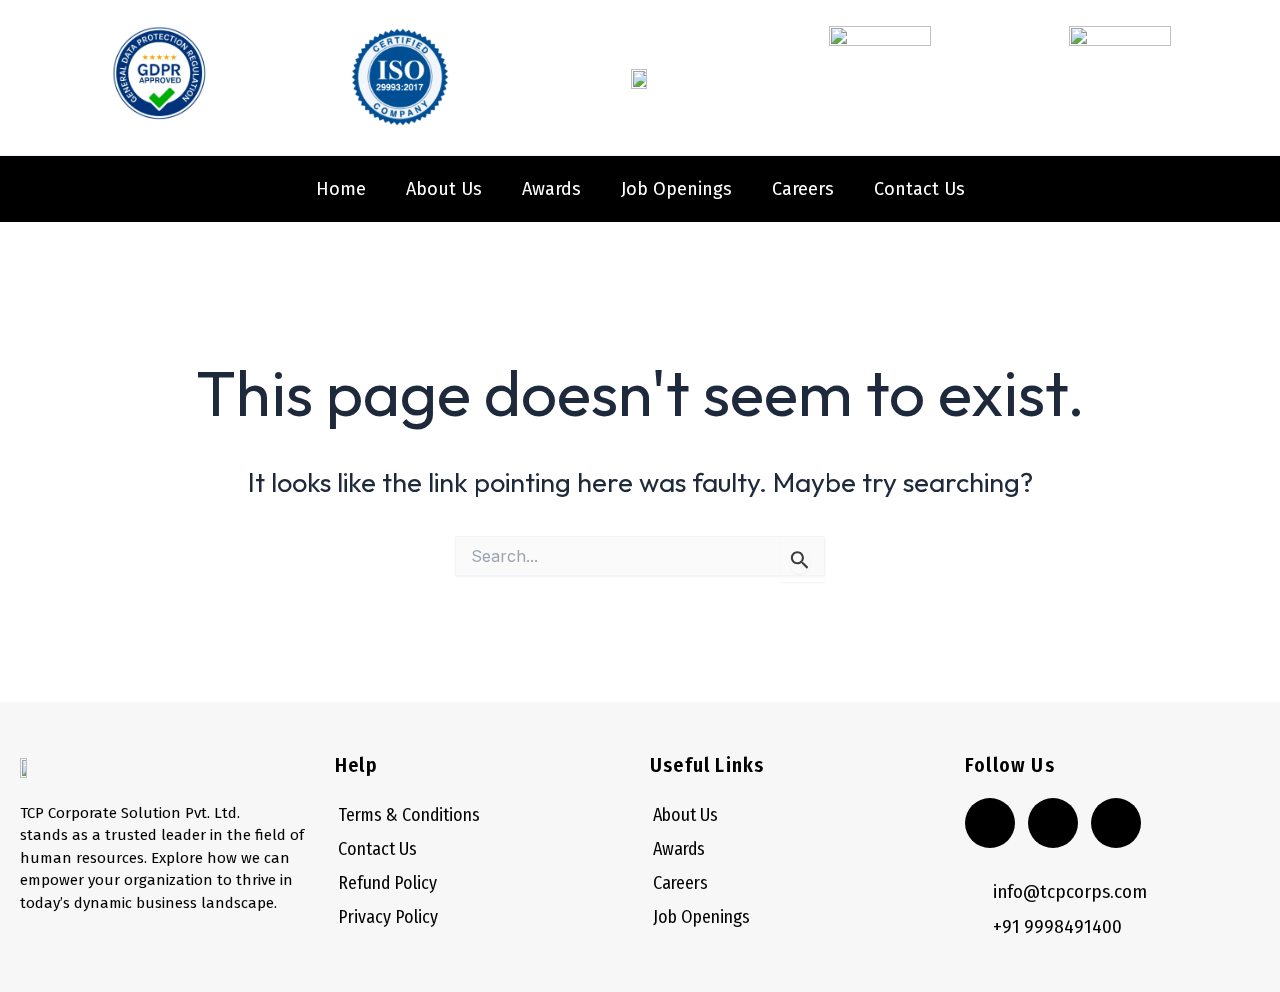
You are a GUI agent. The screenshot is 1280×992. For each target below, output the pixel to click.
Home (341, 189)
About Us (444, 189)
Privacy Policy (388, 917)
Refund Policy (387, 883)
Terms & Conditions (409, 815)
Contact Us (919, 189)
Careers (803, 189)
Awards (551, 189)
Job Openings (676, 189)
